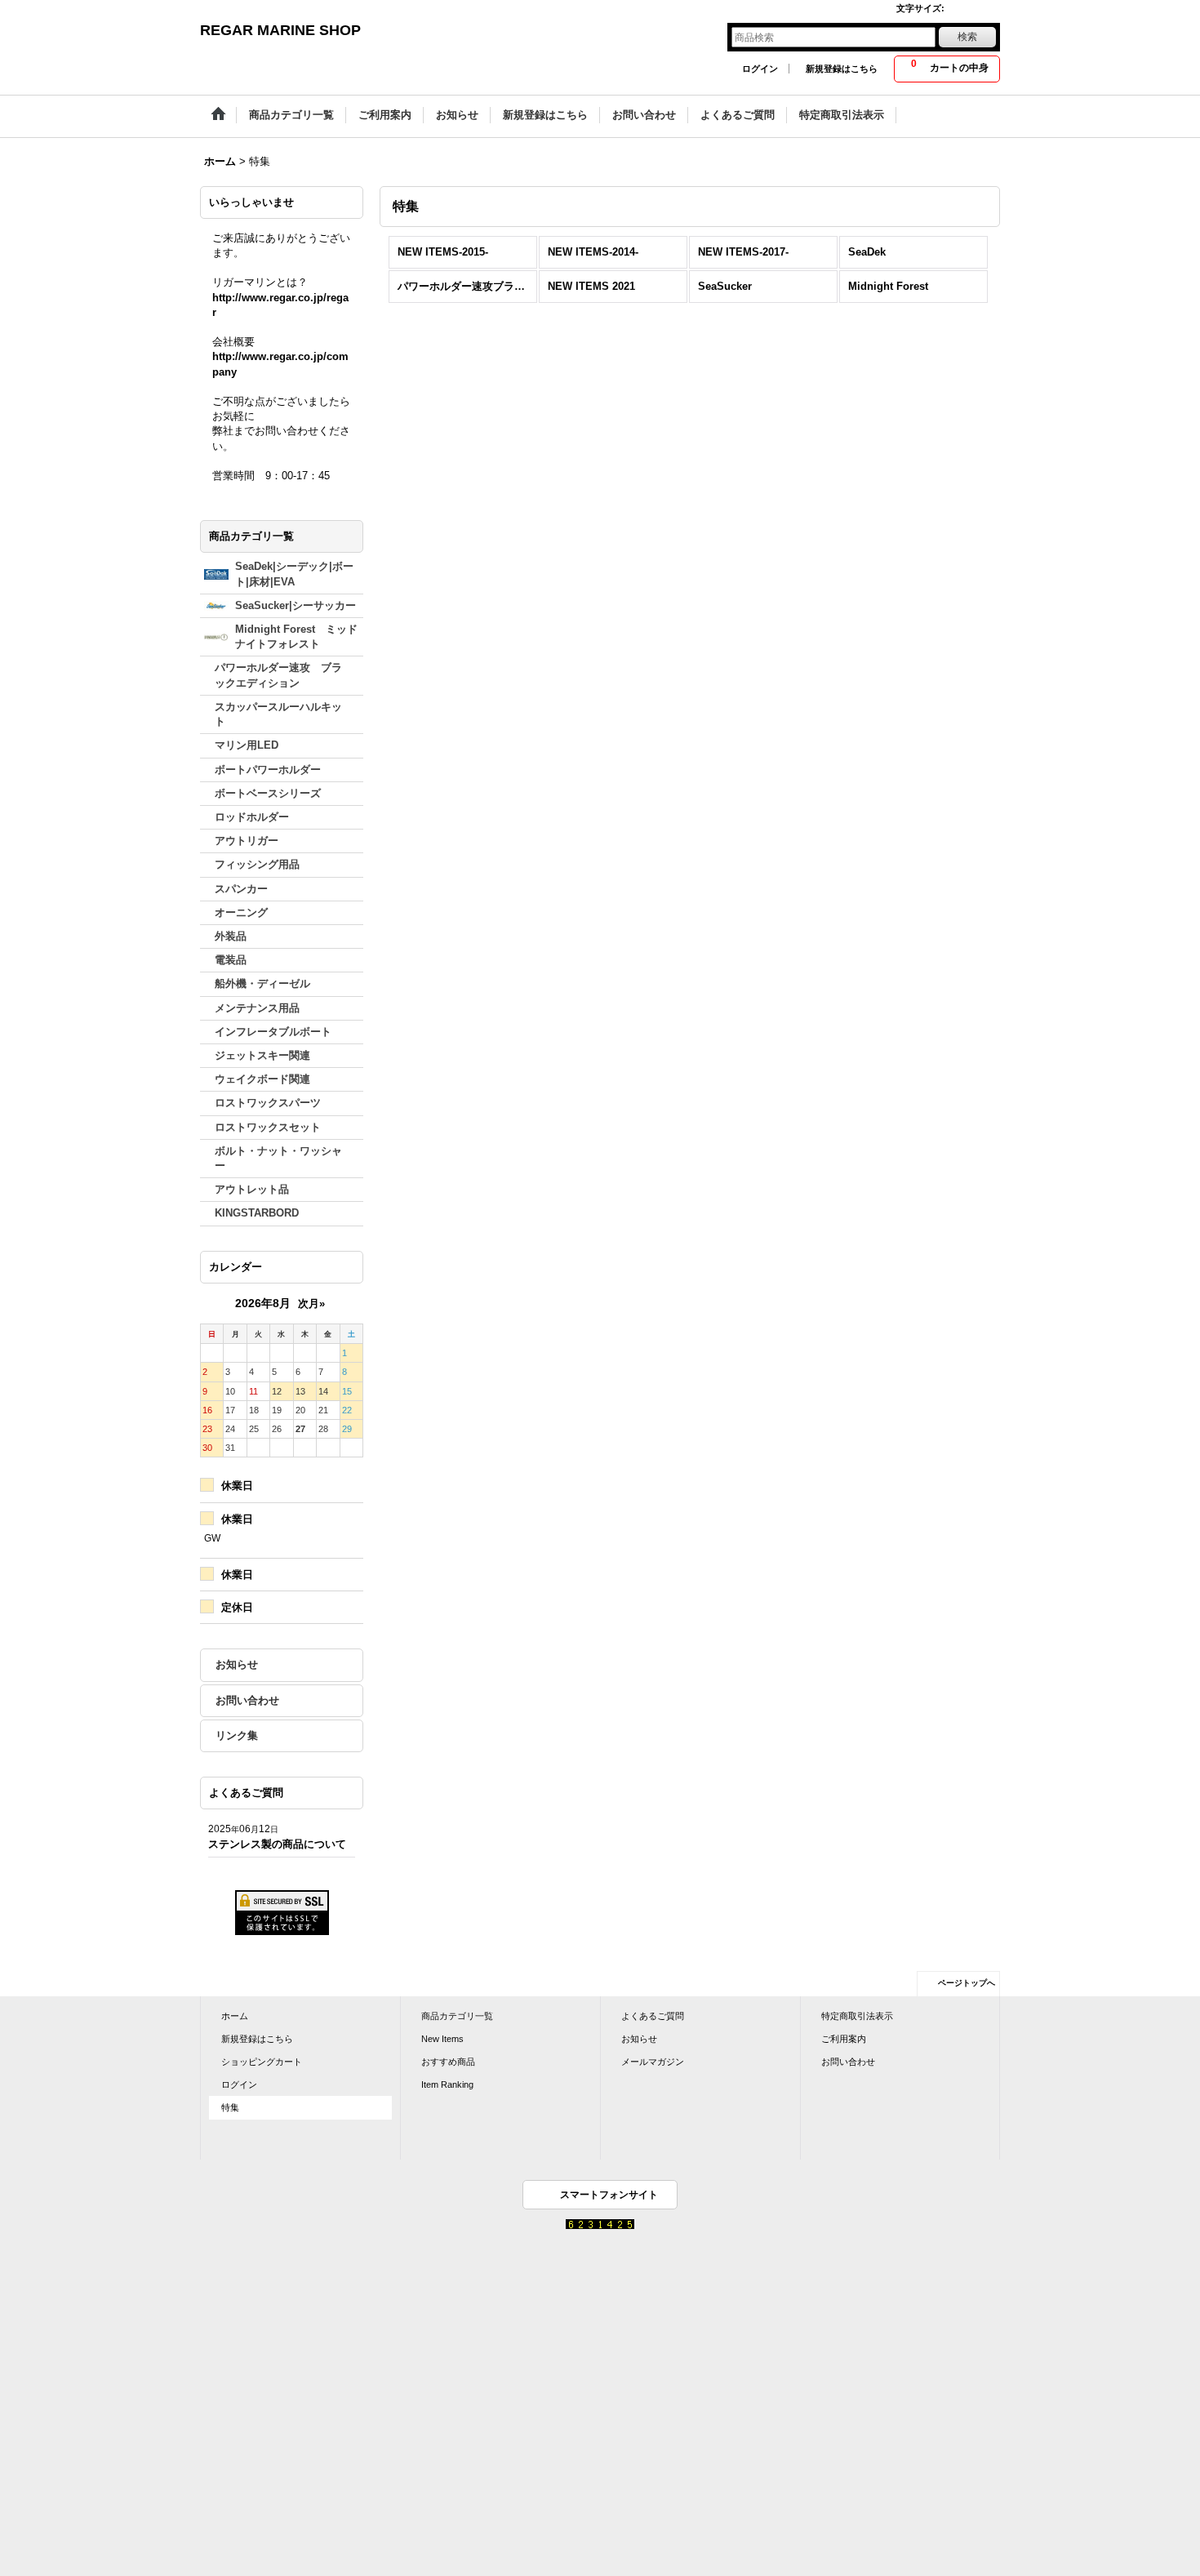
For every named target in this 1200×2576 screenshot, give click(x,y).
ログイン (760, 69)
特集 (230, 2107)
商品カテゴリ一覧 (457, 2016)
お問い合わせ (247, 1700)
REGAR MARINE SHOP (280, 30)
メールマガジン (653, 2062)
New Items (442, 2039)
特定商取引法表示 (857, 2016)
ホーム (235, 2016)
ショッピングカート (262, 2062)
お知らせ (237, 1664)
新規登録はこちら (842, 69)
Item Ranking (447, 2084)
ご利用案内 (844, 2039)
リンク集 (237, 1735)
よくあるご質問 (653, 2016)
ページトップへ (967, 1983)
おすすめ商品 (448, 2062)
